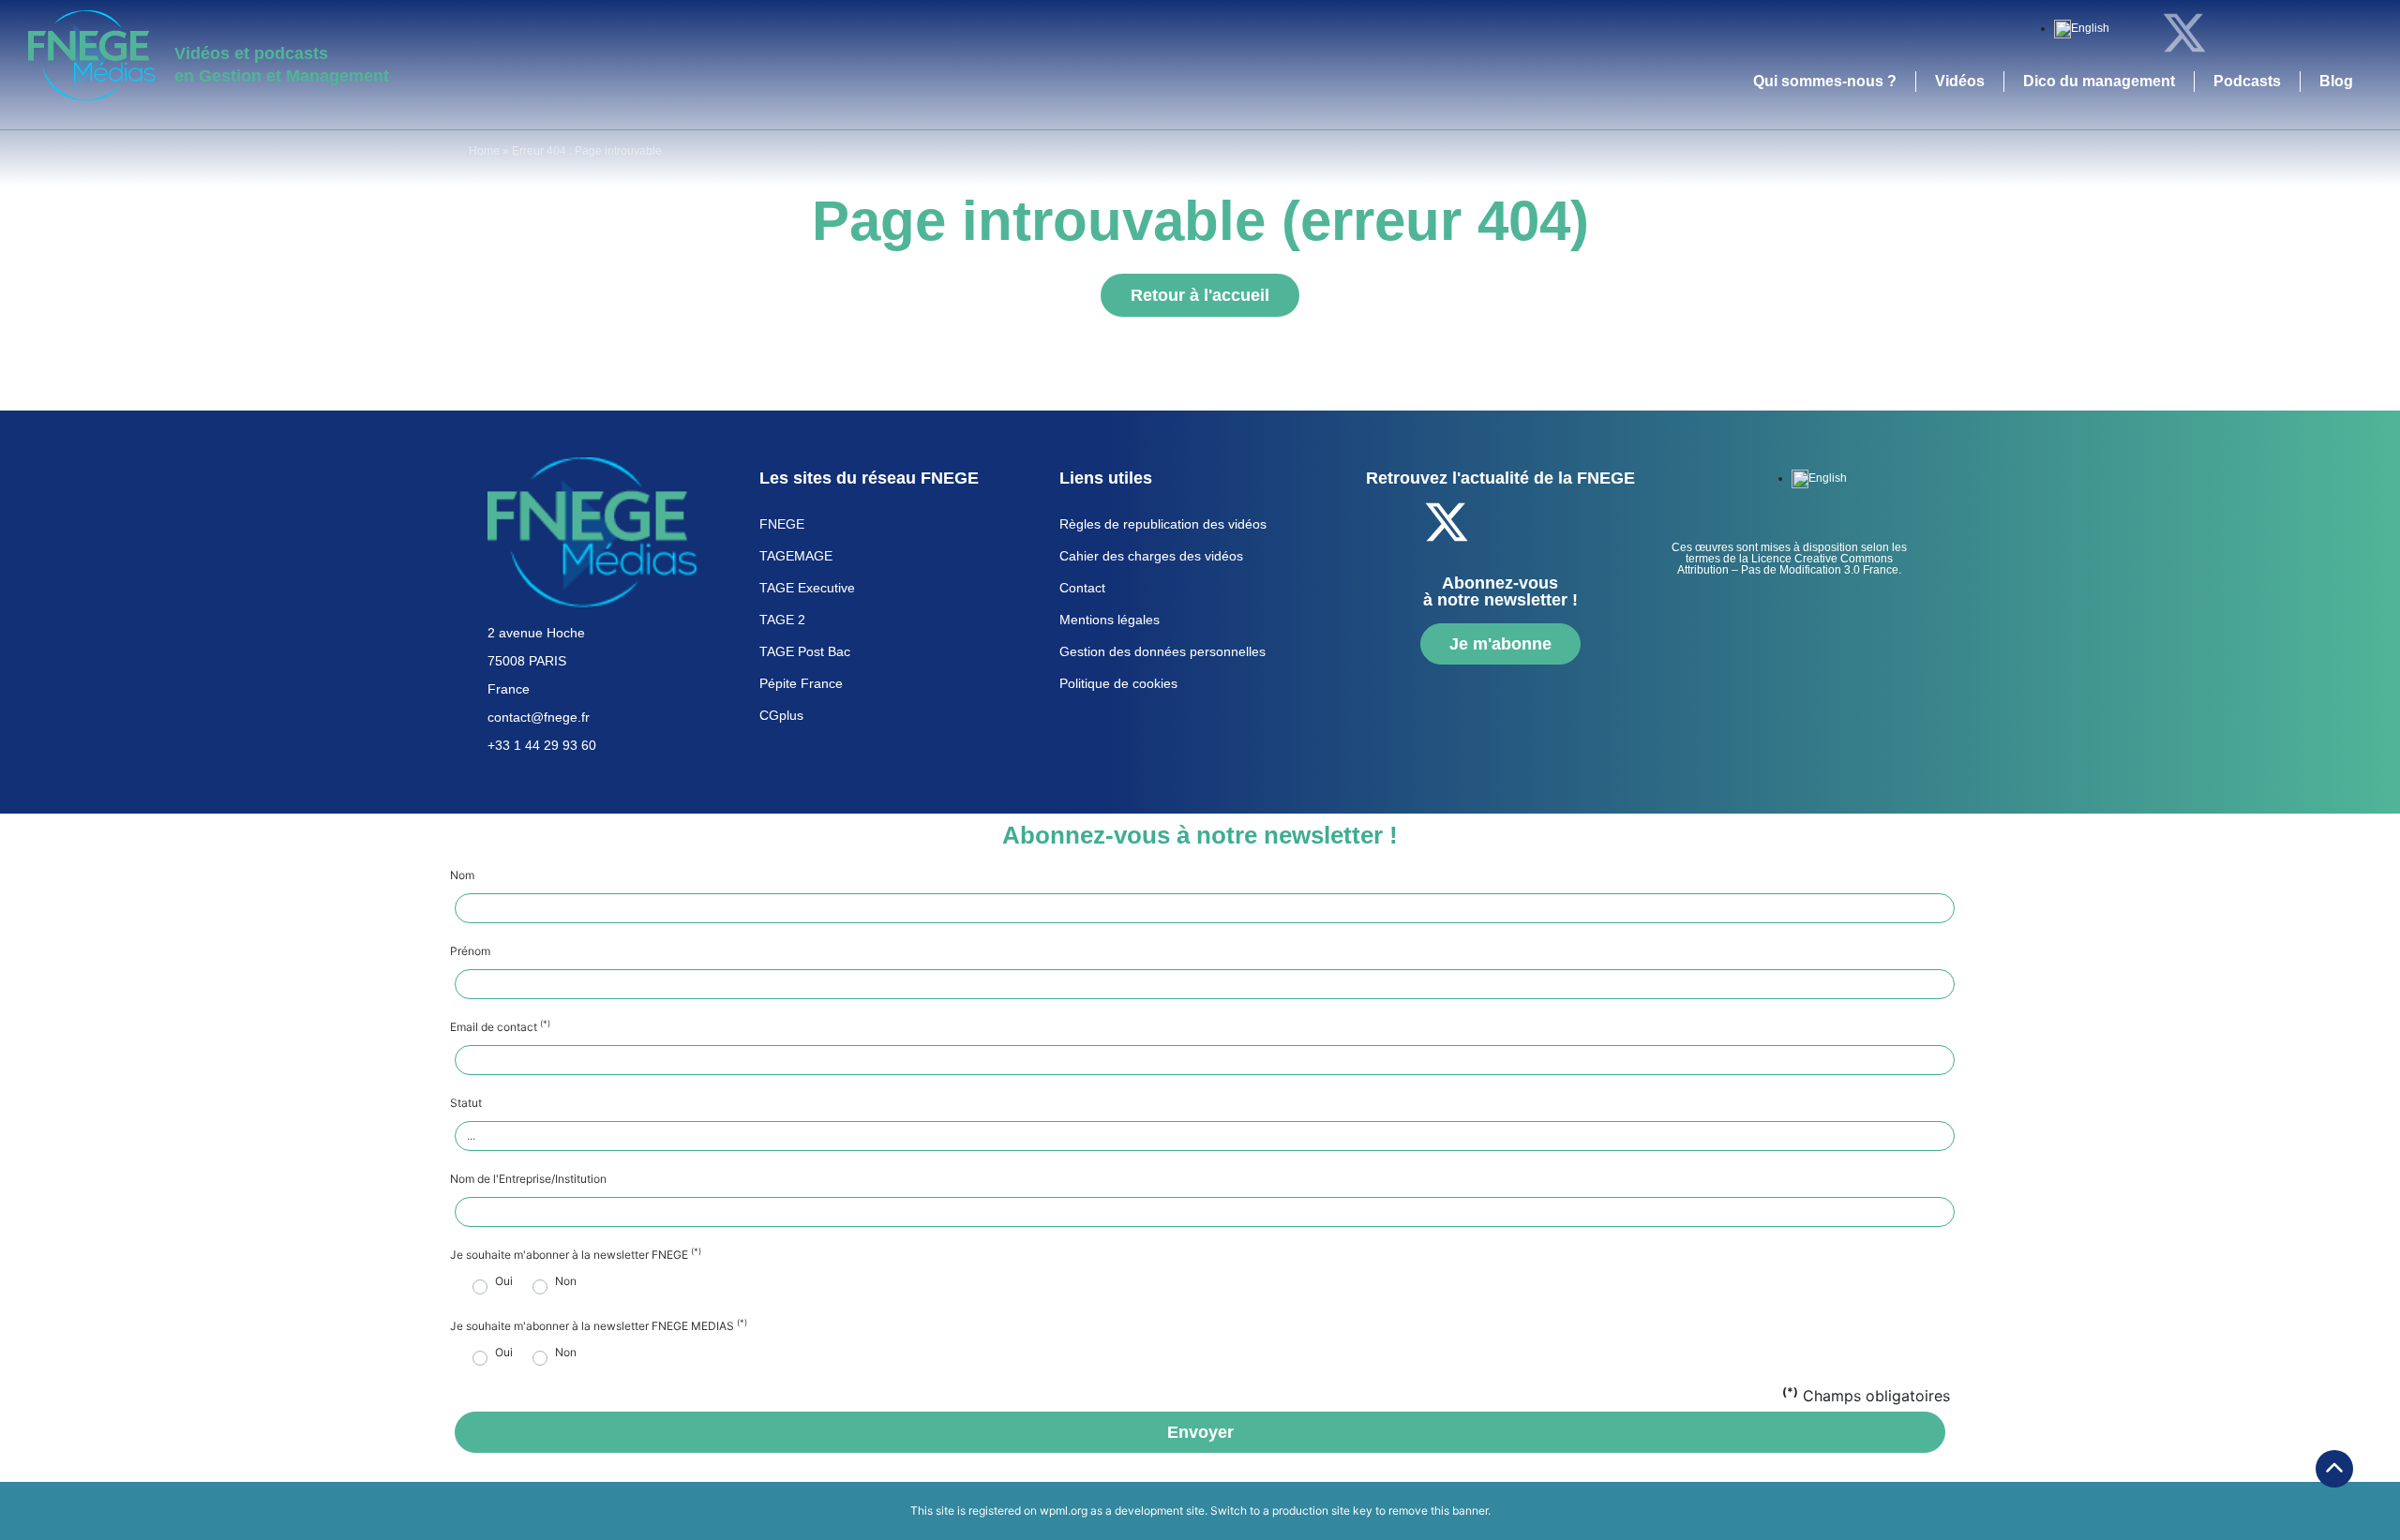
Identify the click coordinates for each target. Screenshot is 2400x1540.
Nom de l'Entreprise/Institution (528, 1179)
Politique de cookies (1118, 683)
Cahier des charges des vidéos (1151, 556)
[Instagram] (2339, 33)
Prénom (470, 951)
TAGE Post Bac (805, 651)
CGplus (781, 715)
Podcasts (2247, 81)
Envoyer (1200, 1432)
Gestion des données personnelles (1162, 651)
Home (484, 151)
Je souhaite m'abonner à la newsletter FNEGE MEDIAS (599, 1326)
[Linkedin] (2236, 33)
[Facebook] (2133, 33)
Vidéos (1960, 81)
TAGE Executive (807, 588)
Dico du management (2099, 81)
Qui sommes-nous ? (1825, 81)
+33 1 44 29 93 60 (542, 745)
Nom (462, 875)
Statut (466, 1103)
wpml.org (1064, 1510)
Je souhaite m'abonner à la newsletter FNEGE (576, 1255)
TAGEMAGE (796, 556)
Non (566, 1281)
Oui (504, 1281)
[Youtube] (2287, 33)
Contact (1082, 588)
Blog (2336, 81)
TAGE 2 (782, 620)
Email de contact (500, 1027)
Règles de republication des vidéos (1163, 524)
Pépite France (801, 683)
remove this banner (1438, 1510)
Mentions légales (1110, 620)
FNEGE (782, 524)
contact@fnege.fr (539, 717)
